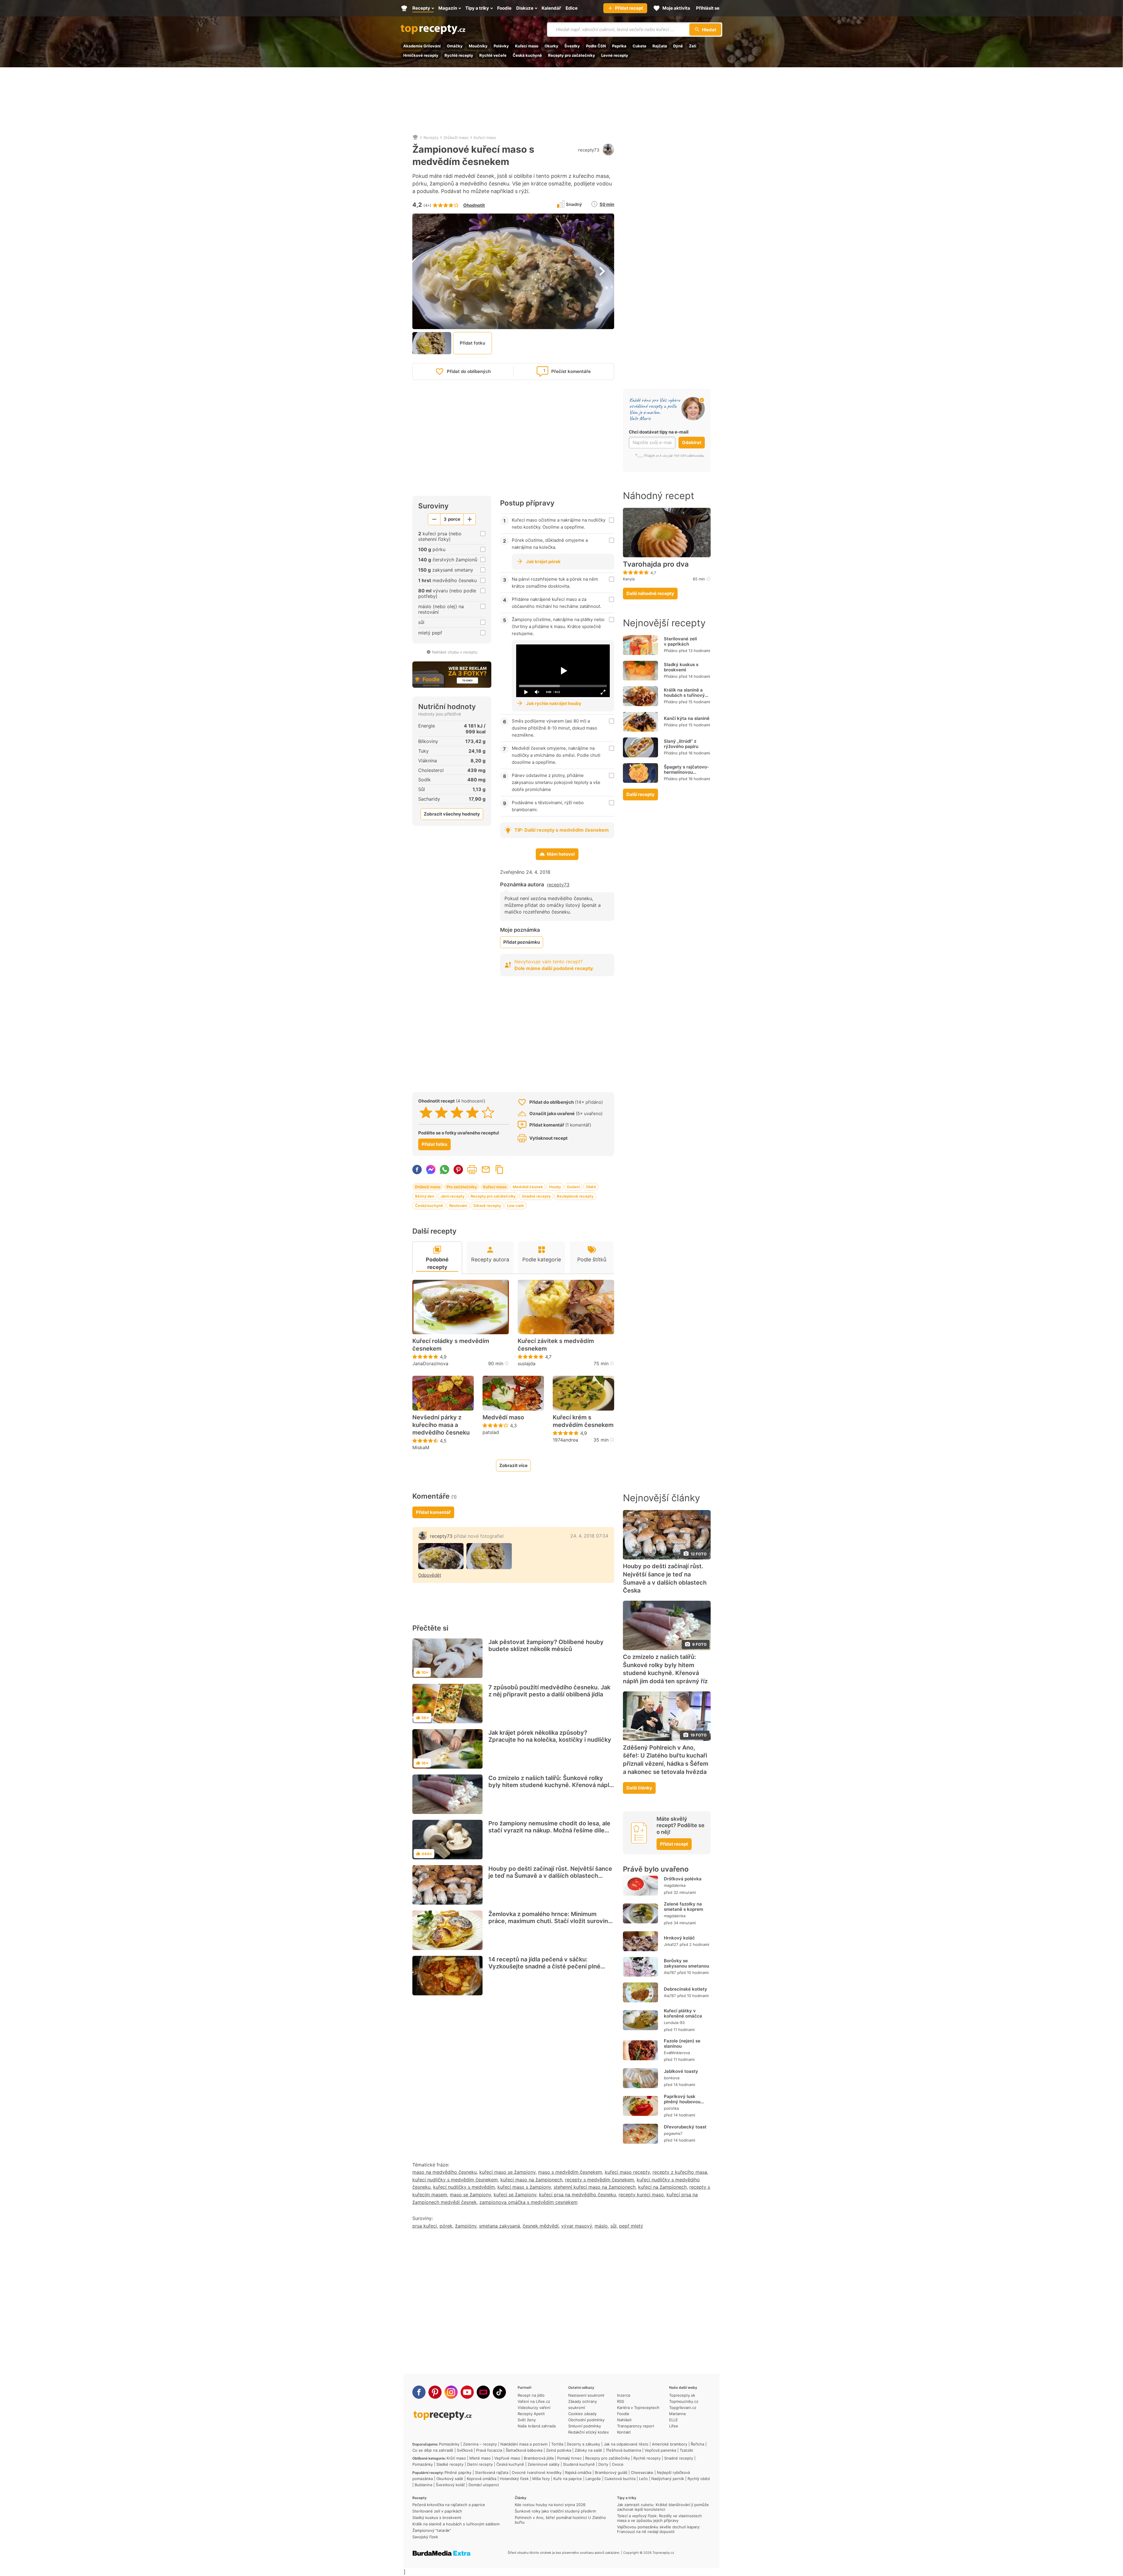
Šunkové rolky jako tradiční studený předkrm (555, 2511)
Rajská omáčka (578, 2472)
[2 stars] (441, 1112)
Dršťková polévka (683, 1879)
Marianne (678, 2414)
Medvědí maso (503, 1417)
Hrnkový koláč (679, 1938)
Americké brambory (670, 2444)
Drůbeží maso (456, 137)
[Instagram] (451, 2392)
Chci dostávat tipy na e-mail (659, 432)
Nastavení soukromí (586, 2395)
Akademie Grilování (422, 46)
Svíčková (465, 2450)
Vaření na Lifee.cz (534, 2401)
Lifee (674, 2426)
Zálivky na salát (588, 2450)
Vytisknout (472, 1170)
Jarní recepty (452, 1196)
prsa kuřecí (425, 2226)
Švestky (572, 46)
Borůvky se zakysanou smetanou (687, 1963)
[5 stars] (488, 1112)
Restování (458, 1206)
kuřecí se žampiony (515, 2195)
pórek (446, 2226)
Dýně (678, 46)
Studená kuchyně (579, 2464)
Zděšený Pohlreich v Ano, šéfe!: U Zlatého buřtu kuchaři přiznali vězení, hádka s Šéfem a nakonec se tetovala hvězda (666, 1760)
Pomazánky (449, 2444)
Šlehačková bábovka (524, 2450)
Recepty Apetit (531, 2414)
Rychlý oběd (699, 2479)
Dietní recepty (480, 2464)
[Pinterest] (435, 2392)
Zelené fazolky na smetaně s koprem (683, 1907)
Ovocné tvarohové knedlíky (537, 2472)
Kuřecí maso (527, 46)
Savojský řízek (425, 2537)
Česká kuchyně (527, 55)
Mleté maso (480, 2458)
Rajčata (660, 46)
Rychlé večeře (493, 55)
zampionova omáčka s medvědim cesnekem (528, 2202)
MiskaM (421, 1447)
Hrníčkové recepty (421, 55)
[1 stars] (426, 1112)
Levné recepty (615, 55)
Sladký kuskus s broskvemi (681, 667)
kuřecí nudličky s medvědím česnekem (455, 2180)
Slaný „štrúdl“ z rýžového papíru (681, 744)
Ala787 (670, 1973)
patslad (491, 1432)
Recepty (431, 137)
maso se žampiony (470, 2195)
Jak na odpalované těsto (626, 2444)
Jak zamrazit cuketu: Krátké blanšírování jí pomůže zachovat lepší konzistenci (663, 2507)
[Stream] (483, 2392)
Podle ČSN (596, 46)
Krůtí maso (456, 2458)
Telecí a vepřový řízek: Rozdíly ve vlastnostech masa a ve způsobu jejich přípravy (659, 2518)
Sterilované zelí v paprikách (680, 641)
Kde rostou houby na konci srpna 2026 (550, 2505)
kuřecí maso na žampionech (531, 2180)
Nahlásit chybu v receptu (455, 652)
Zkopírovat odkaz (500, 1170)
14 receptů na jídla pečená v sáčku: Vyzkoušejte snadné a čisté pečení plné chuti (544, 1966)
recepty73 (589, 150)
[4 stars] (472, 1112)
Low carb (515, 1206)
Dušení (573, 1187)
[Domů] (415, 137)
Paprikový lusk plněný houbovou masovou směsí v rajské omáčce (682, 2104)
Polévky (501, 46)
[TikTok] (499, 2392)
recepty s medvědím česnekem (600, 2180)
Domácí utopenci (484, 2485)
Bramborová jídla (539, 2458)
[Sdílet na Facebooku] (417, 1170)
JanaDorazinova (430, 1363)
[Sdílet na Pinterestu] (458, 1170)
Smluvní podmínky (585, 2426)
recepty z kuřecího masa (680, 2172)
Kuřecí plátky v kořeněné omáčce (683, 2013)
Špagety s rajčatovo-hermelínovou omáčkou (686, 772)
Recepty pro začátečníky (572, 55)
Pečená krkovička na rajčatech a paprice (449, 2505)
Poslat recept (486, 1170)
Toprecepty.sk (682, 2395)
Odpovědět (430, 1575)
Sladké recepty (450, 2464)
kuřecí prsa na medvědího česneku (577, 2195)
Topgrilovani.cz (683, 2408)
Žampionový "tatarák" (432, 2530)
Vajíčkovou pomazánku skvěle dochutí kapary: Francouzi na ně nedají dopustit (659, 2529)
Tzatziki (686, 2450)
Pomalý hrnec (569, 2458)
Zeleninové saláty (544, 2464)
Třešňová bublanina (623, 2450)
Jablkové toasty (681, 2071)
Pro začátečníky (462, 1187)
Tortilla (557, 2444)
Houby (555, 1187)
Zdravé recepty (487, 1206)
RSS (621, 2401)
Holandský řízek (514, 2479)
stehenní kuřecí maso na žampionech (595, 2187)
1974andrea (565, 1440)
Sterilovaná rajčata (492, 2472)
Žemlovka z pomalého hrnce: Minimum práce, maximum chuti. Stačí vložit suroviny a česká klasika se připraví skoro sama (550, 1921)
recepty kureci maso (641, 2195)
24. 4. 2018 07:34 (589, 1536)
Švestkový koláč (450, 2485)
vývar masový (577, 2226)
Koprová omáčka (482, 2479)
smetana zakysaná (500, 2226)
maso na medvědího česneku (445, 2172)
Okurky (551, 46)
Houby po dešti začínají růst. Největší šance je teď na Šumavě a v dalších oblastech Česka (550, 1876)
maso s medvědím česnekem (570, 2172)
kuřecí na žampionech (662, 2187)
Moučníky (478, 46)
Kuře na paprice (568, 2479)
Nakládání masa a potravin (524, 2444)
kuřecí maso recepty (627, 2172)
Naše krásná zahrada (537, 2426)
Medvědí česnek (528, 1187)
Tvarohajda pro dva (656, 564)
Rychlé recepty (459, 55)
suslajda (527, 1363)
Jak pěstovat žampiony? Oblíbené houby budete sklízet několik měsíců (546, 1645)
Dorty (603, 2464)
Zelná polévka (559, 2450)
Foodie (623, 2414)
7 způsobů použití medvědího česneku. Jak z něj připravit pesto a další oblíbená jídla (549, 1691)
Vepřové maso (507, 2458)
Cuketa (639, 46)
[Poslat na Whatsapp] (445, 1170)
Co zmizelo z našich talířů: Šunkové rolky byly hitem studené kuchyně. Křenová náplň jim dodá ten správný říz (551, 1785)
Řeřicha (697, 2444)
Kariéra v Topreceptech (638, 2408)
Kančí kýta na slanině (687, 718)
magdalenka (675, 1885)
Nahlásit (624, 2420)
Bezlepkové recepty (575, 1196)
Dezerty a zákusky (583, 2444)
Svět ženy (527, 2420)
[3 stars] (457, 1112)
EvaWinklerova (677, 2053)
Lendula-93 (674, 2023)
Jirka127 (671, 1944)
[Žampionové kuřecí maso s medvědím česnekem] (441, 1556)
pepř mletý (631, 2226)
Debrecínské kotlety (685, 1989)
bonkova (672, 2078)
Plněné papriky (458, 2472)
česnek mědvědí (541, 2226)
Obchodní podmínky (586, 2420)
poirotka (671, 2108)
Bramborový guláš (611, 2472)
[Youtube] (467, 2392)
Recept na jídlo (531, 2395)
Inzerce (624, 2395)
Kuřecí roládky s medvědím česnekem (451, 1345)
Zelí (693, 46)
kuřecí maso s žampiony (524, 2187)
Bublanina (423, 2485)
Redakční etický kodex (589, 2432)
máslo (601, 2226)
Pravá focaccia (489, 2450)
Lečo (643, 2479)
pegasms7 (673, 2133)
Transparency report (636, 2426)
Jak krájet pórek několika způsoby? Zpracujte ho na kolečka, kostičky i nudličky (550, 1736)
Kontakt (624, 2432)
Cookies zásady (582, 2414)
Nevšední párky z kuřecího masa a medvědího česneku (441, 1425)
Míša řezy (541, 2479)
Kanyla (629, 579)
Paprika (619, 46)
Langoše (593, 2479)
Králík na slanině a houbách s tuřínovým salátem (686, 695)
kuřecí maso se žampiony (507, 2172)
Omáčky (455, 46)
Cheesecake (642, 2472)
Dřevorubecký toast (685, 2127)
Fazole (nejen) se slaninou (682, 2043)
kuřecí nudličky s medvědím (464, 2187)
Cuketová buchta (620, 2479)
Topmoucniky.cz (684, 2401)
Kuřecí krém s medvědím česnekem (583, 1421)
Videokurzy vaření (534, 2408)
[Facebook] (419, 2392)
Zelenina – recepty (480, 2444)
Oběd (591, 1187)
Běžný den (425, 1196)
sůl (613, 2226)
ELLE (674, 2420)
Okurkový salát (450, 2479)
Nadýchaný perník (668, 2479)
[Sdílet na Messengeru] (431, 1170)
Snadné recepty (536, 1196)
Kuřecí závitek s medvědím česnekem (556, 1345)
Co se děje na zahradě (433, 2450)
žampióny (466, 2226)
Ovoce (618, 2464)
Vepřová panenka (660, 2450)
